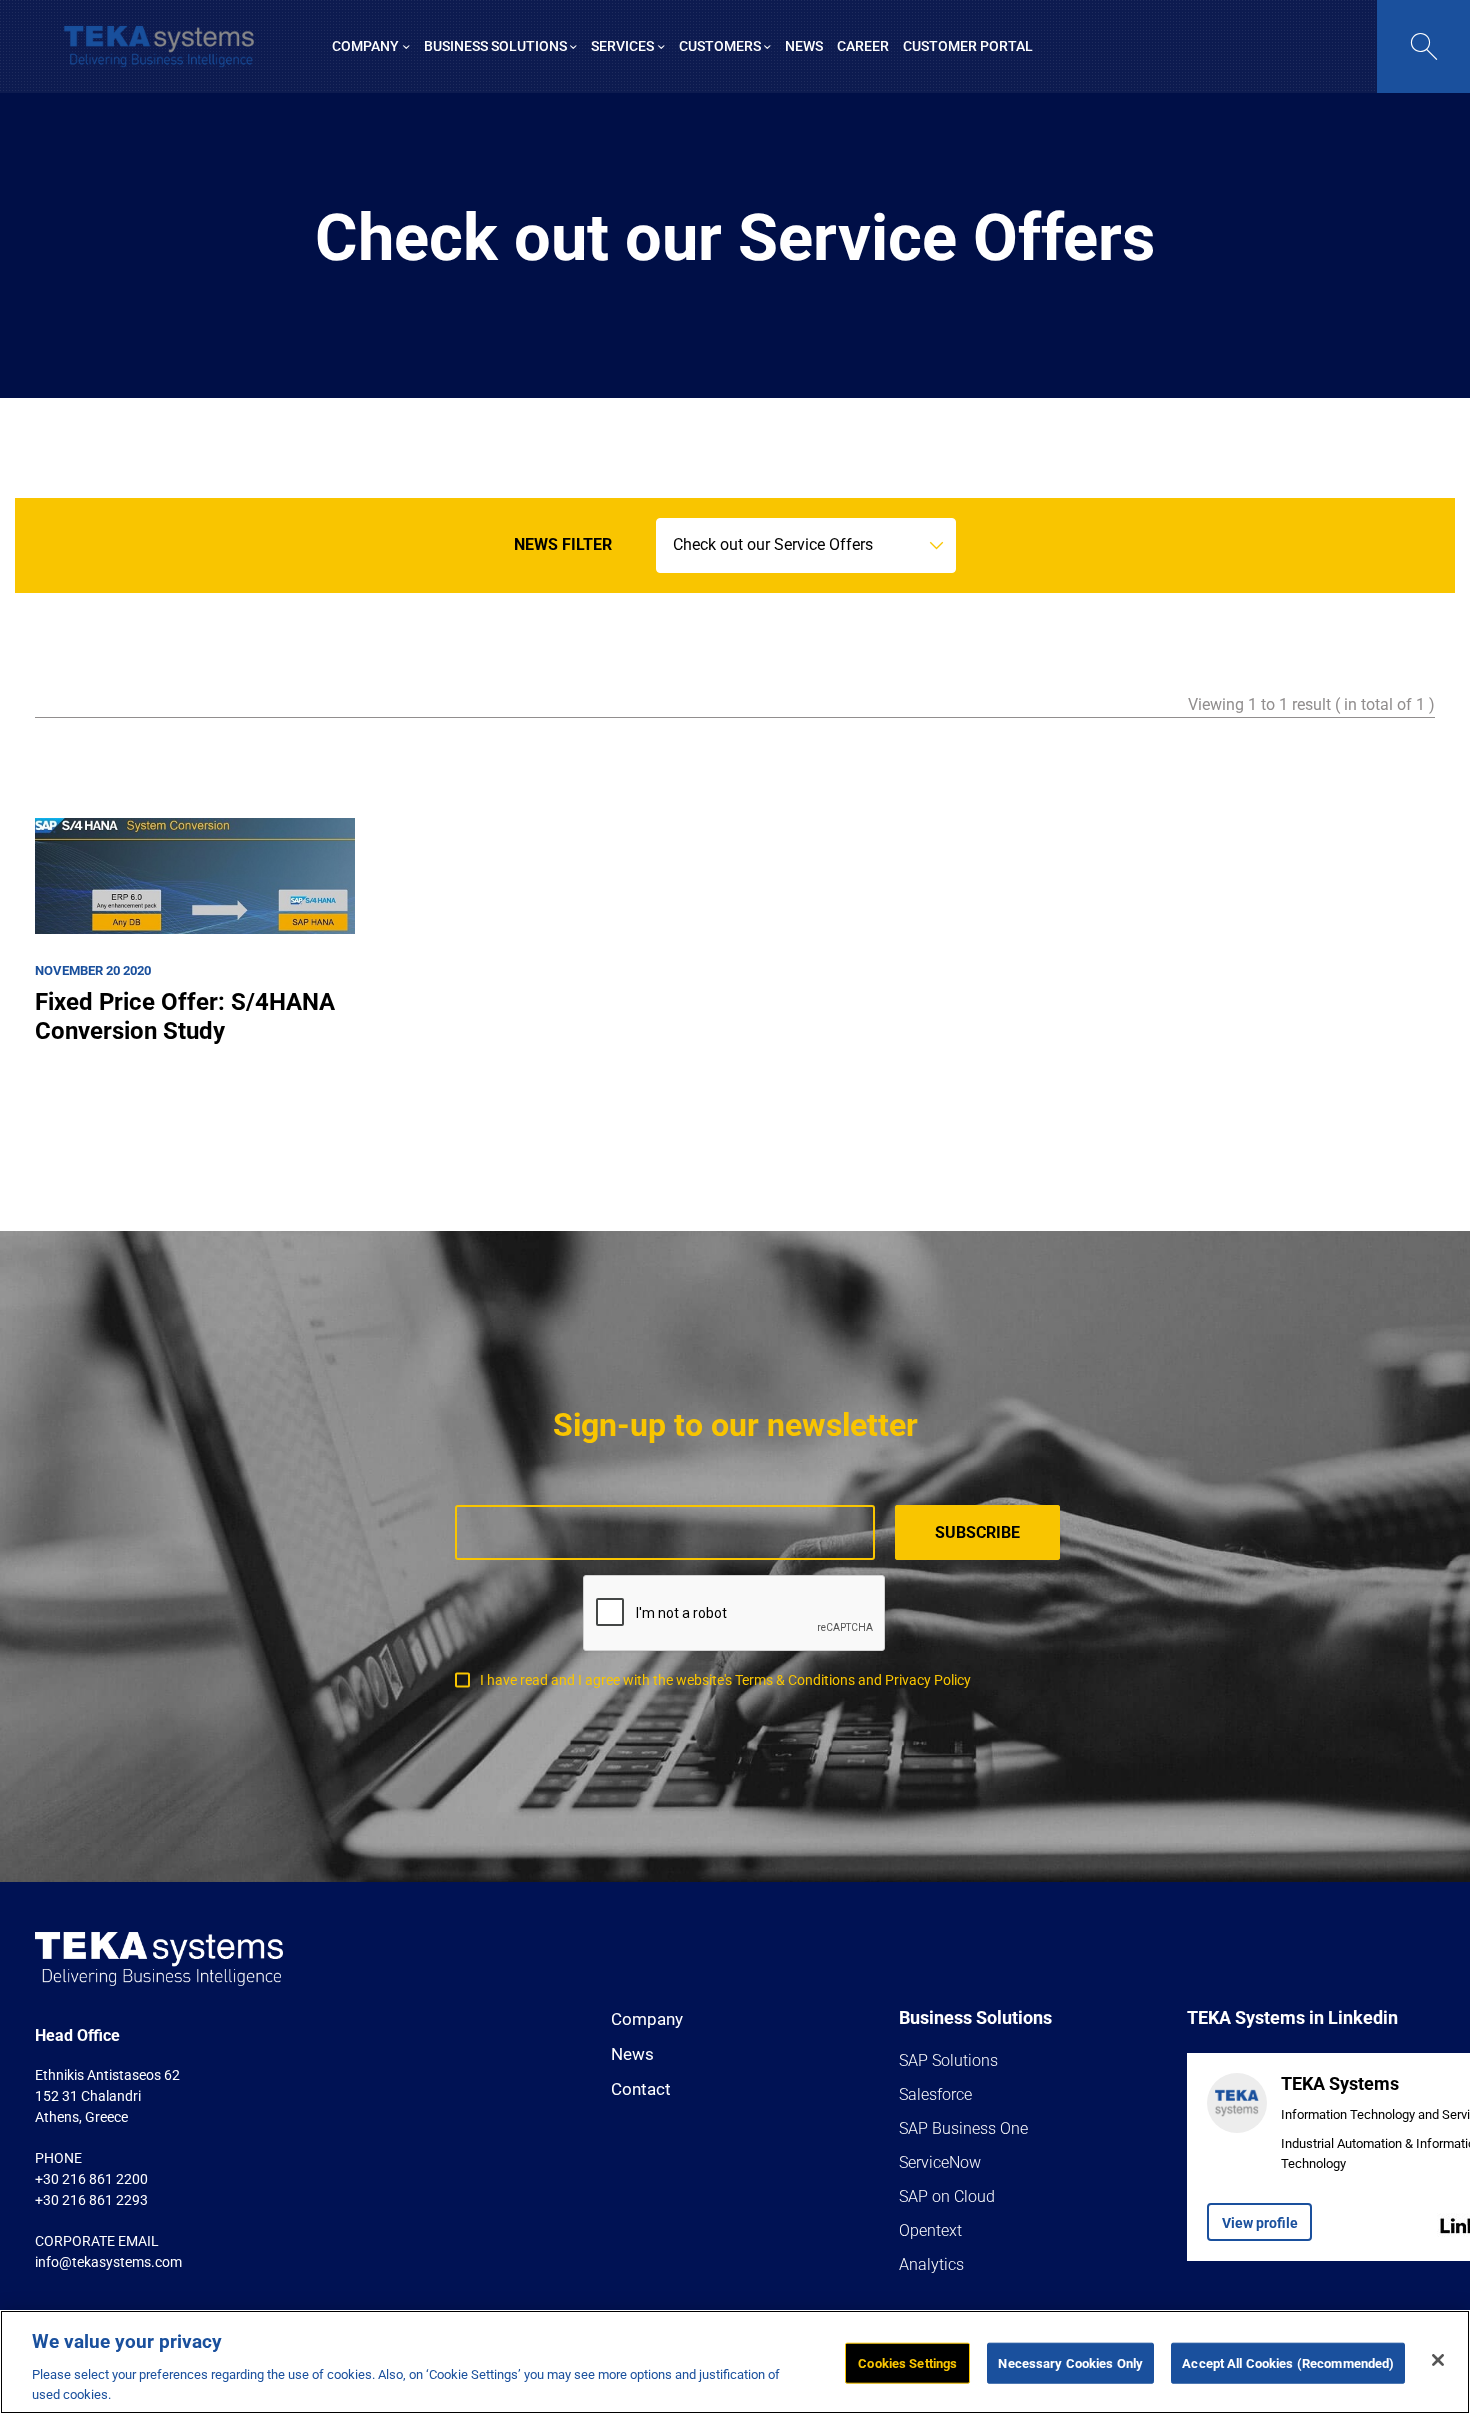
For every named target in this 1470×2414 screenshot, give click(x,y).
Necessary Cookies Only (1070, 2363)
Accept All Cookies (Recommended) (1288, 2363)
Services (622, 46)
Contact (641, 2089)
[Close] (1438, 2360)
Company (647, 2019)
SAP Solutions (948, 2060)
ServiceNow (940, 2162)
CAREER (863, 46)
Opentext (930, 2230)
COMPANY (365, 46)
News (632, 2054)
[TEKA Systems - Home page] (159, 46)
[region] (735, 2362)
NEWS (804, 46)
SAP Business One (963, 2128)
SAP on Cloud (947, 2196)
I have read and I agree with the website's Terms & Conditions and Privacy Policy (725, 1680)
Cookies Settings (907, 2363)
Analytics (931, 2264)
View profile (1260, 2223)
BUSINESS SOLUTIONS (495, 46)
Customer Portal (968, 46)
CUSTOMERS (720, 46)
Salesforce (935, 2094)
